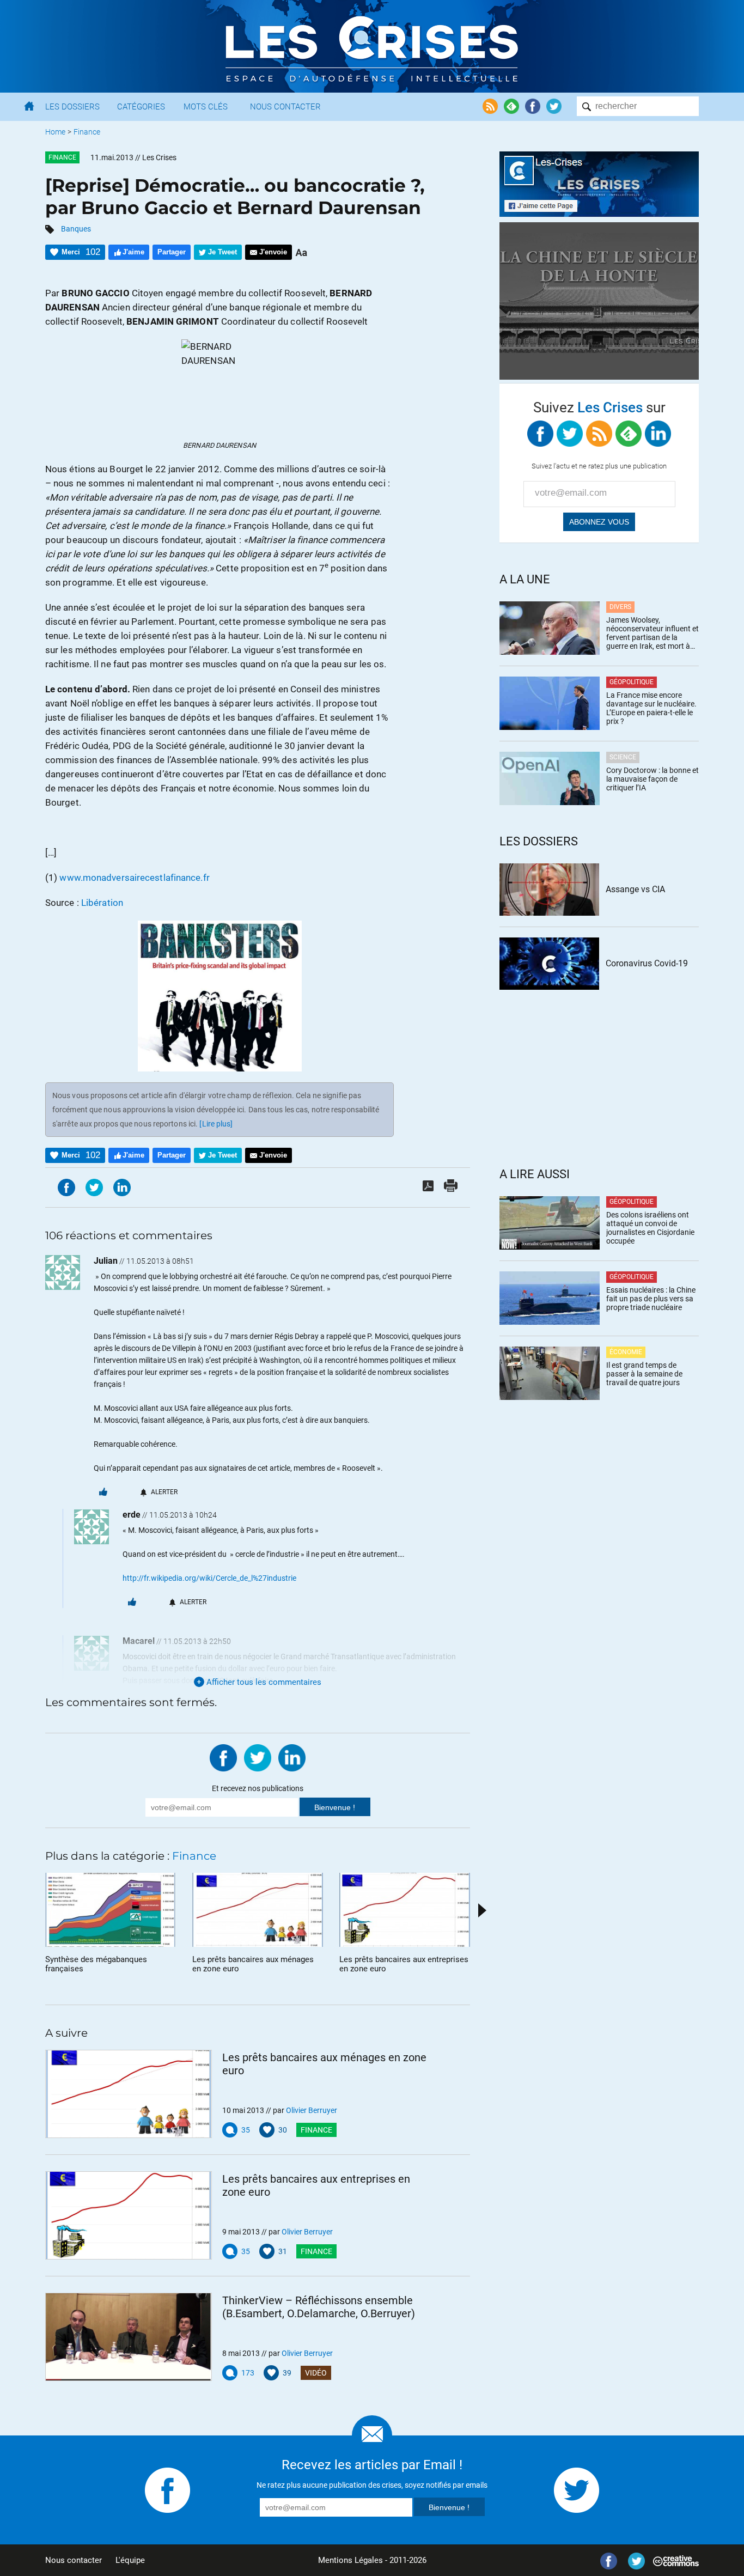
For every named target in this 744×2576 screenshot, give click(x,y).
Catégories (141, 107)
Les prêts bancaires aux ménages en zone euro (324, 2064)
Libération (102, 903)
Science (623, 757)
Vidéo (316, 2373)
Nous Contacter (285, 107)
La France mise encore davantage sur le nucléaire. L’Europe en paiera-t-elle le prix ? (651, 708)
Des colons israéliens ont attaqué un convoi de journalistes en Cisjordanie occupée (650, 1228)
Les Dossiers (72, 107)
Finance (87, 132)
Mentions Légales (350, 2560)
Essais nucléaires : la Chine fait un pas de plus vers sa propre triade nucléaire (651, 1299)
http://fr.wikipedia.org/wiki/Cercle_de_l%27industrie (209, 1578)
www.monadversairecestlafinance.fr (134, 878)
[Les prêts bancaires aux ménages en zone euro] (129, 2094)
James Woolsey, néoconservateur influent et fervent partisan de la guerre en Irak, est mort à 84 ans (652, 633)
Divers (620, 607)
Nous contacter (74, 2560)
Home (55, 132)
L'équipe (130, 2560)
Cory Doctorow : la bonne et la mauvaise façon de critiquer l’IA (652, 779)
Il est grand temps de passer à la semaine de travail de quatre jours (644, 1374)
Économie (626, 1352)
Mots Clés (206, 107)
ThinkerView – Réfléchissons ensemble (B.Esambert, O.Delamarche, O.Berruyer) (319, 2307)
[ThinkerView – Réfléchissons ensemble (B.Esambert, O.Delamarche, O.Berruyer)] (129, 2337)
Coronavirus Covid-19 (647, 963)
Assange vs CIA (635, 889)
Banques (76, 229)
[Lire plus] (216, 1124)
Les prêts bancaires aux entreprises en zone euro (316, 2185)
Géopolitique (632, 682)
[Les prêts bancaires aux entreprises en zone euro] (129, 2215)
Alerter (164, 1492)
